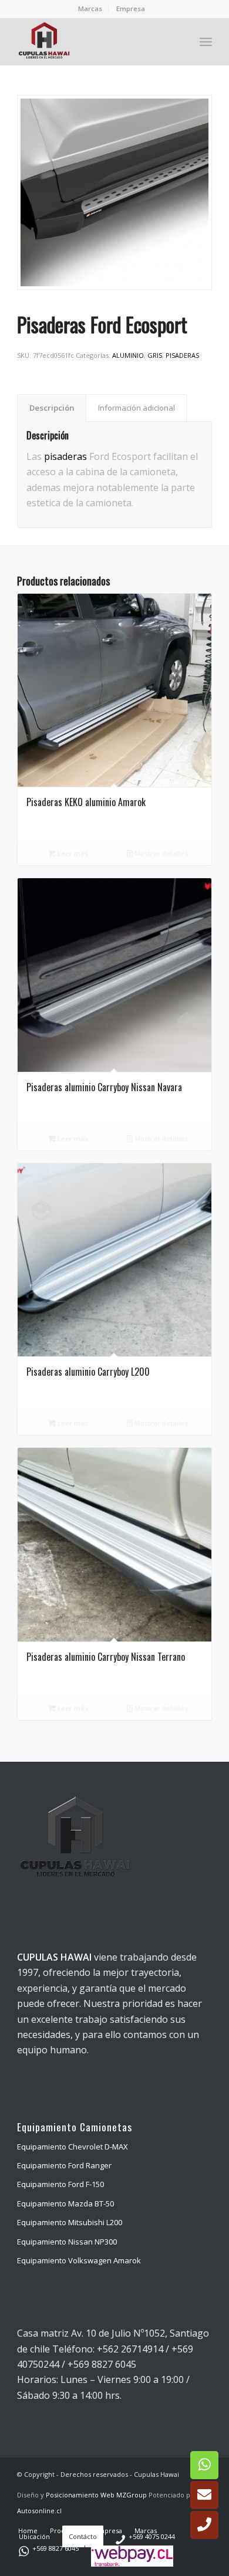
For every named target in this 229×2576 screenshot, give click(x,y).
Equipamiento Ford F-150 (60, 2184)
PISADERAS (182, 355)
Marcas (90, 9)
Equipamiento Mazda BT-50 (65, 2203)
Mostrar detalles (160, 853)
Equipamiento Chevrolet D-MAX (73, 2147)
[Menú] (206, 42)
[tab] (52, 408)
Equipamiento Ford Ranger (64, 2165)
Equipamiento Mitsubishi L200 (70, 2222)
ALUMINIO (128, 355)
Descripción (52, 408)
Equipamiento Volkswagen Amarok (79, 2260)
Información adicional (137, 408)
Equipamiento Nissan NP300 (67, 2242)
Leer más (72, 853)
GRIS (155, 355)
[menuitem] (90, 9)
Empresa (131, 9)
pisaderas (65, 456)
